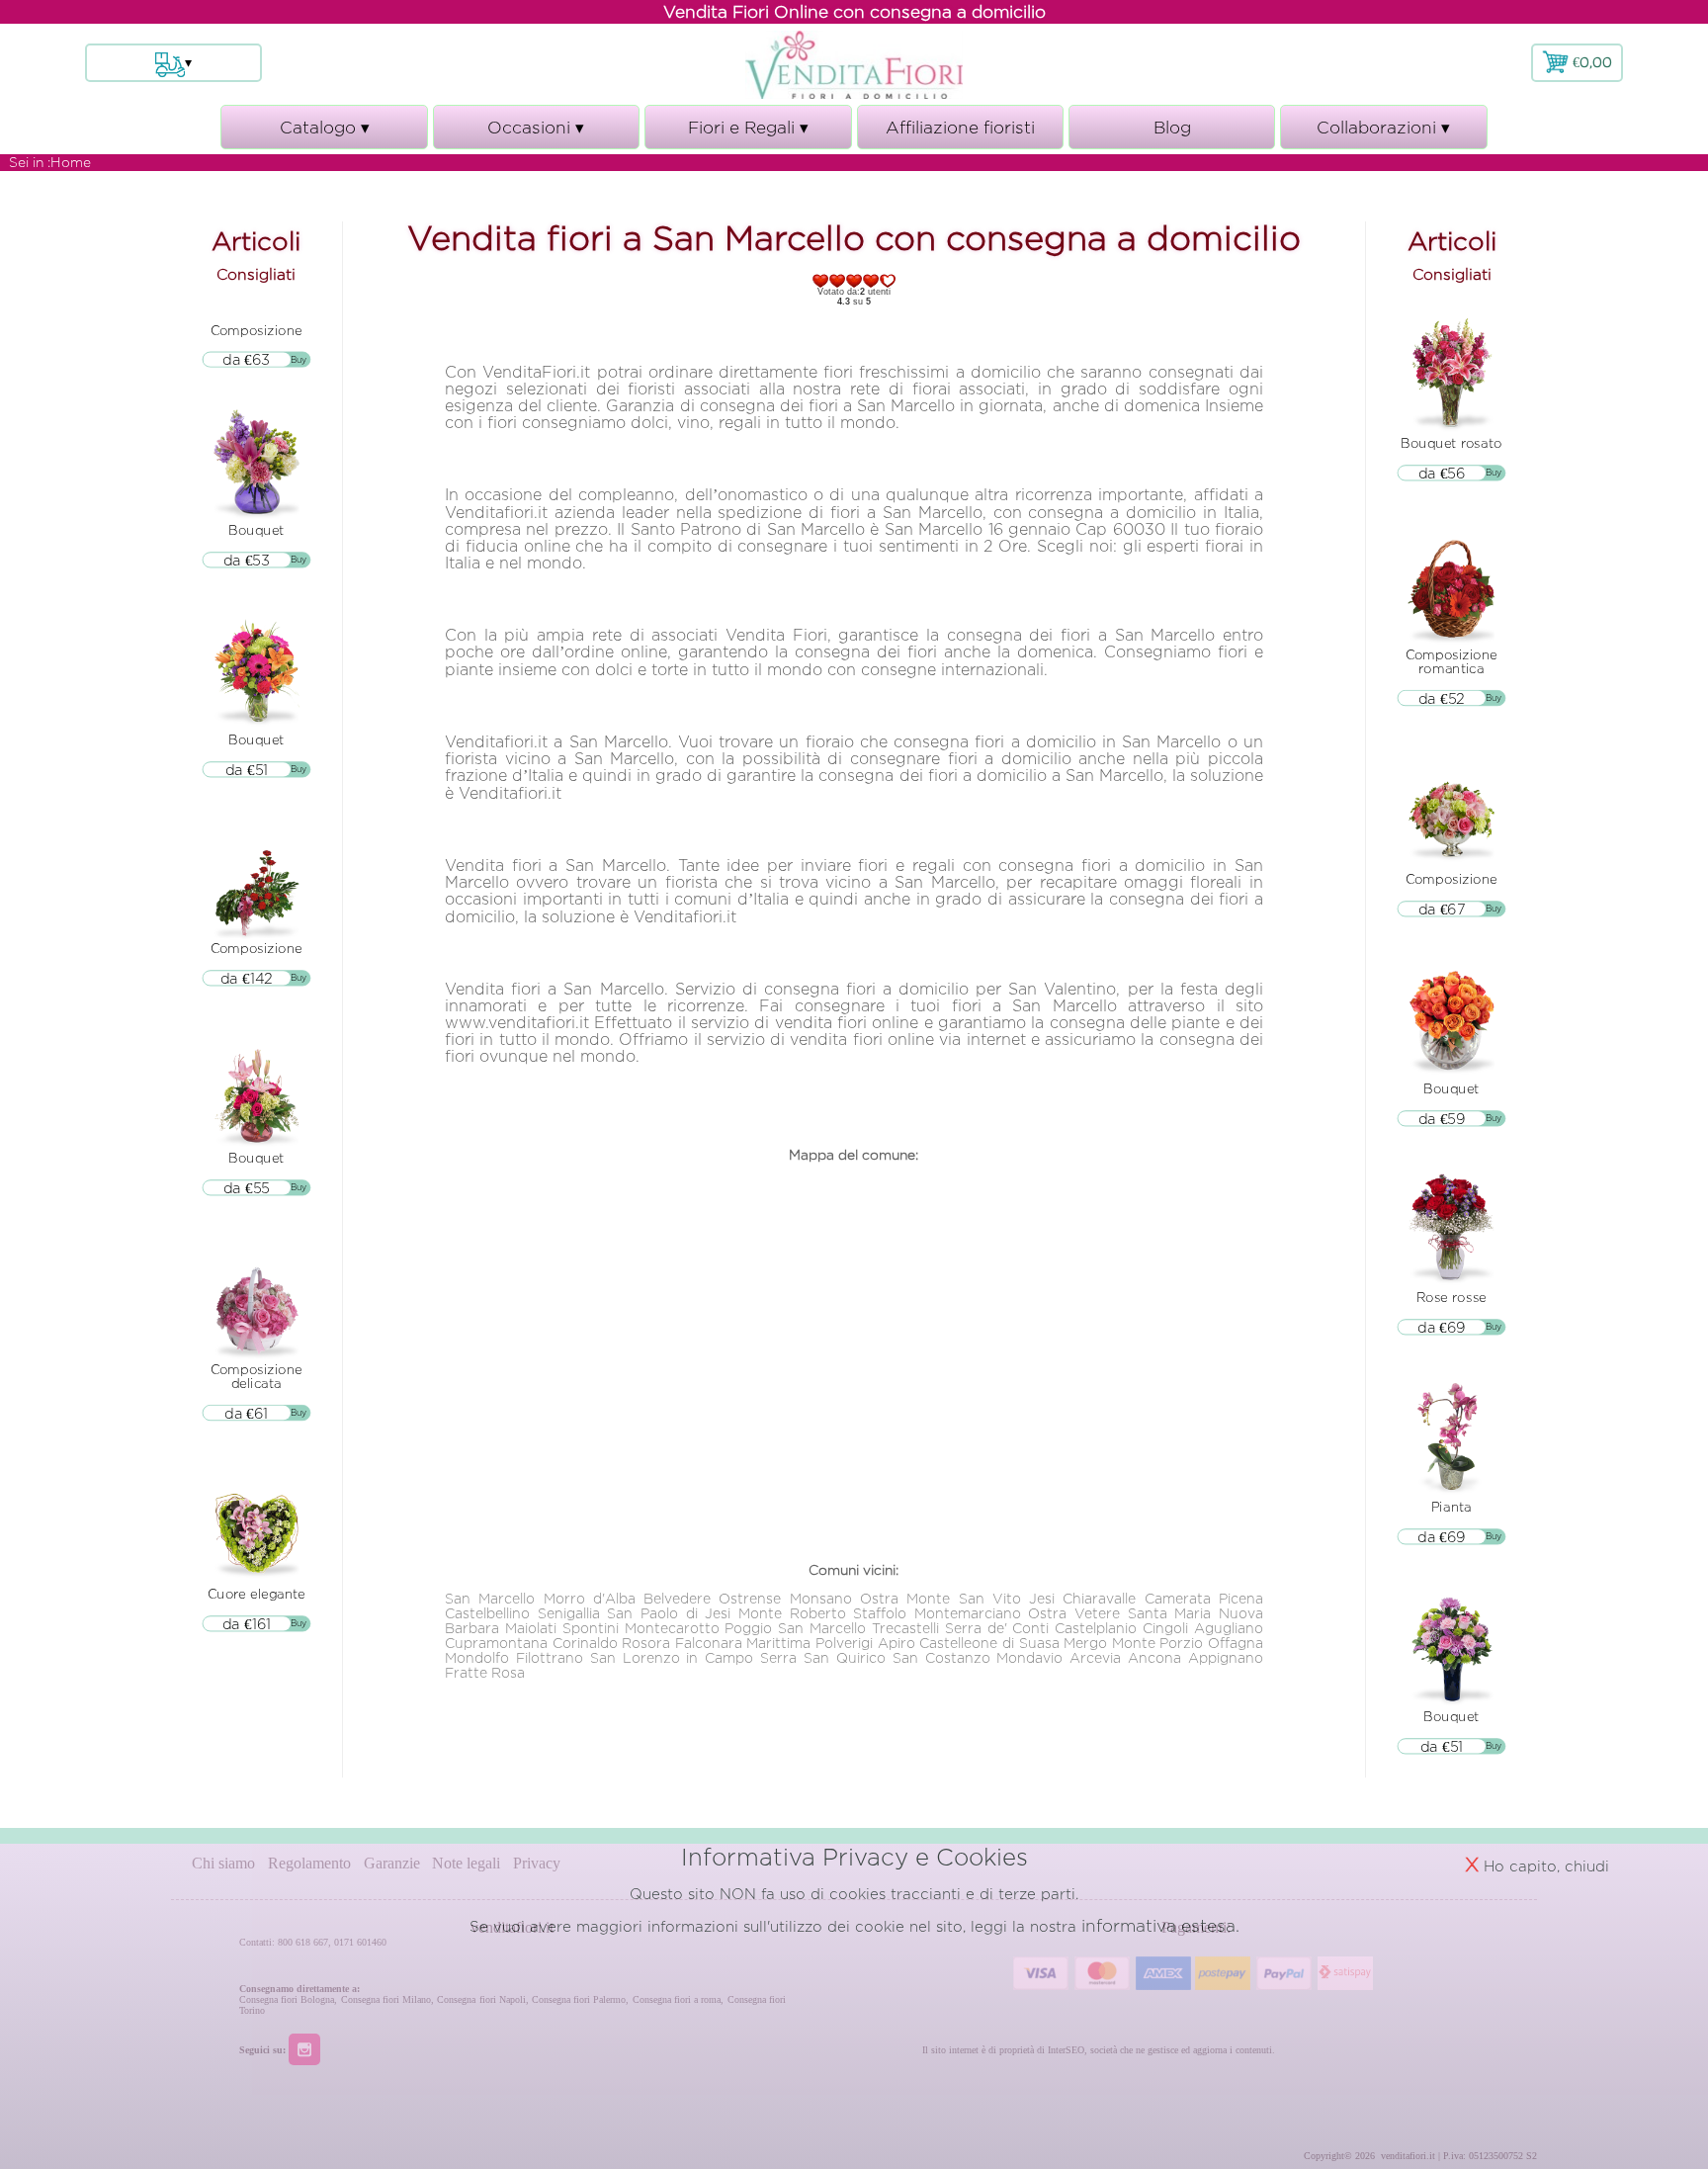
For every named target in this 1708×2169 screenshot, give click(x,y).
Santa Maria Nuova (1196, 1613)
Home (71, 162)
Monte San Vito (964, 1598)
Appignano (1226, 1657)
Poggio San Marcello (795, 1628)
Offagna (1236, 1643)
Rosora (646, 1643)
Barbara (472, 1628)
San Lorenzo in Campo (672, 1657)
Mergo (1085, 1643)
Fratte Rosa (485, 1672)
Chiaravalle (1099, 1598)
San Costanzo (941, 1657)
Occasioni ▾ (536, 133)
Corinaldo (585, 1643)
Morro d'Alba (590, 1598)
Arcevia (1095, 1657)
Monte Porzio (1158, 1643)
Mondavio (1029, 1657)
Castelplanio (1096, 1628)
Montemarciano (968, 1613)
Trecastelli (905, 1628)
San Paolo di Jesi (669, 1613)
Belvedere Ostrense (712, 1598)
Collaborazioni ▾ (1383, 133)
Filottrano (550, 1657)
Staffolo (880, 1613)
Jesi (1042, 1598)
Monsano (821, 1598)
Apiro (897, 1643)
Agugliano (1229, 1628)
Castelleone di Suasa (989, 1643)
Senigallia (569, 1613)
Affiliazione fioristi (960, 127)
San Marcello (490, 1598)
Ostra (879, 1598)
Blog (1172, 127)
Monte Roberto (792, 1613)
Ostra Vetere (1074, 1613)
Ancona (1154, 1657)
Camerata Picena (1204, 1598)
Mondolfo (477, 1657)
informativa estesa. (1160, 1925)
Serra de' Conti (997, 1628)
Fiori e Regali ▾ (748, 133)
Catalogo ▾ (325, 133)
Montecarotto (672, 1628)
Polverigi (844, 1643)
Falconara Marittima (743, 1643)
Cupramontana (496, 1643)
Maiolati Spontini (562, 1628)
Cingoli (1165, 1628)
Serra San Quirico (823, 1657)
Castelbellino (487, 1613)
